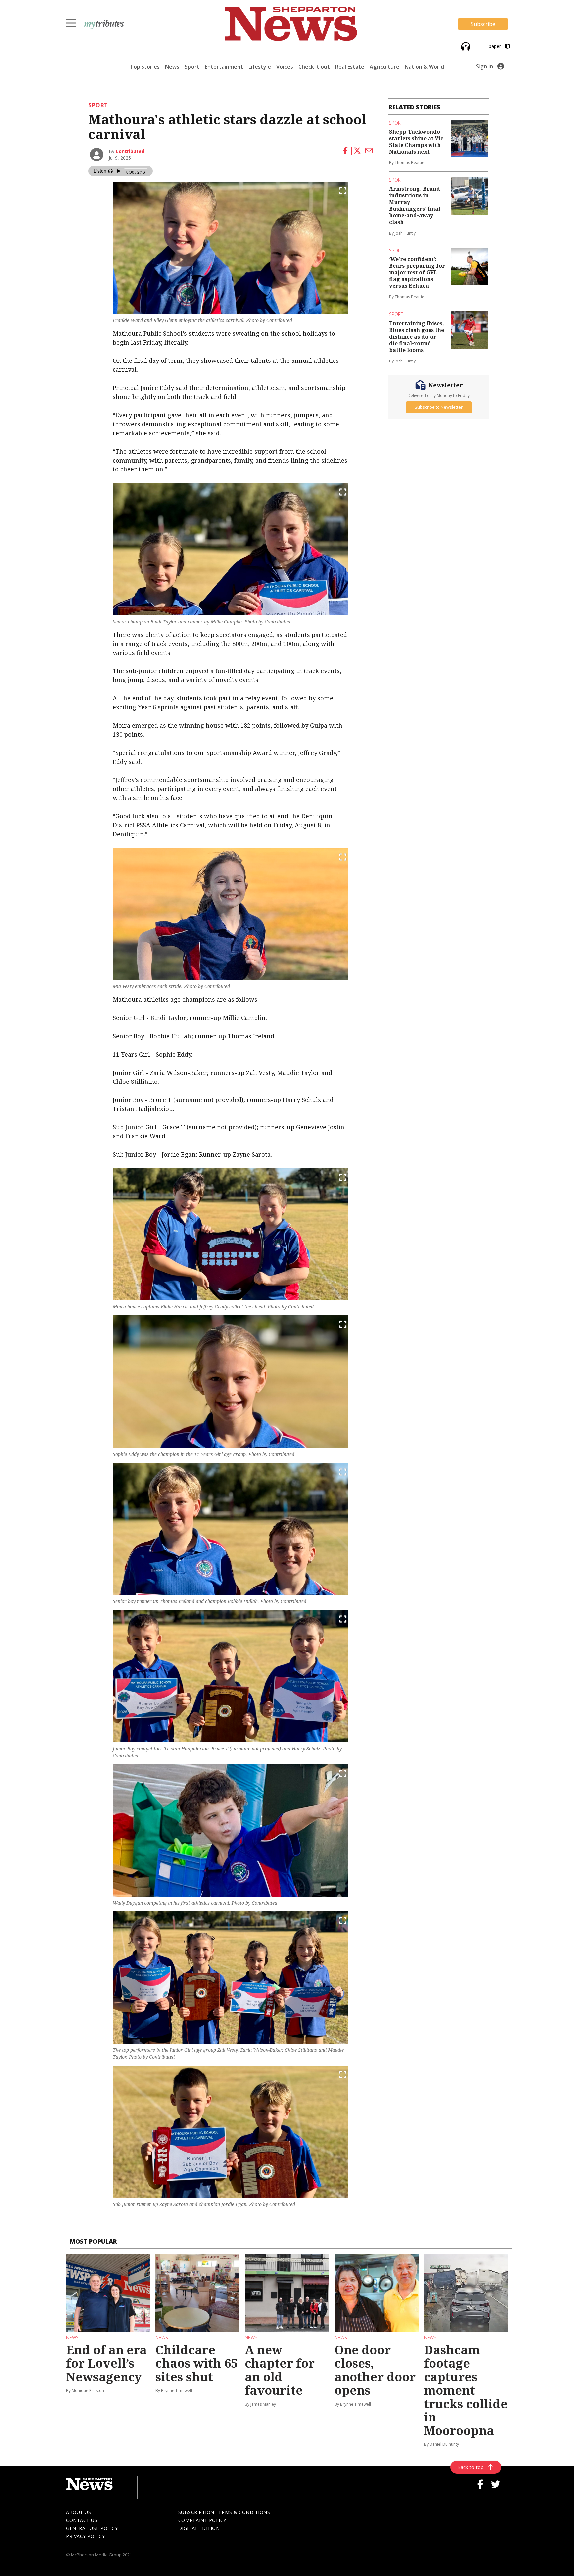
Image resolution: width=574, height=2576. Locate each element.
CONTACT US (82, 2520)
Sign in (484, 66)
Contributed (130, 151)
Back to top (471, 2467)
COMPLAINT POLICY (202, 2520)
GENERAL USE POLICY (92, 2528)
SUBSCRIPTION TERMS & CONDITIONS (224, 2512)
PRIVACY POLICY (85, 2536)
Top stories (145, 67)
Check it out (314, 67)
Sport (192, 67)
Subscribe (483, 24)
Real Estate (350, 67)
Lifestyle (260, 67)
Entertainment (224, 67)
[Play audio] (465, 46)
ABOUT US (79, 2512)
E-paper (493, 46)
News (172, 67)
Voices (285, 67)
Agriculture (384, 67)
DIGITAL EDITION (199, 2528)
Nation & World (424, 67)
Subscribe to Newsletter (439, 407)
